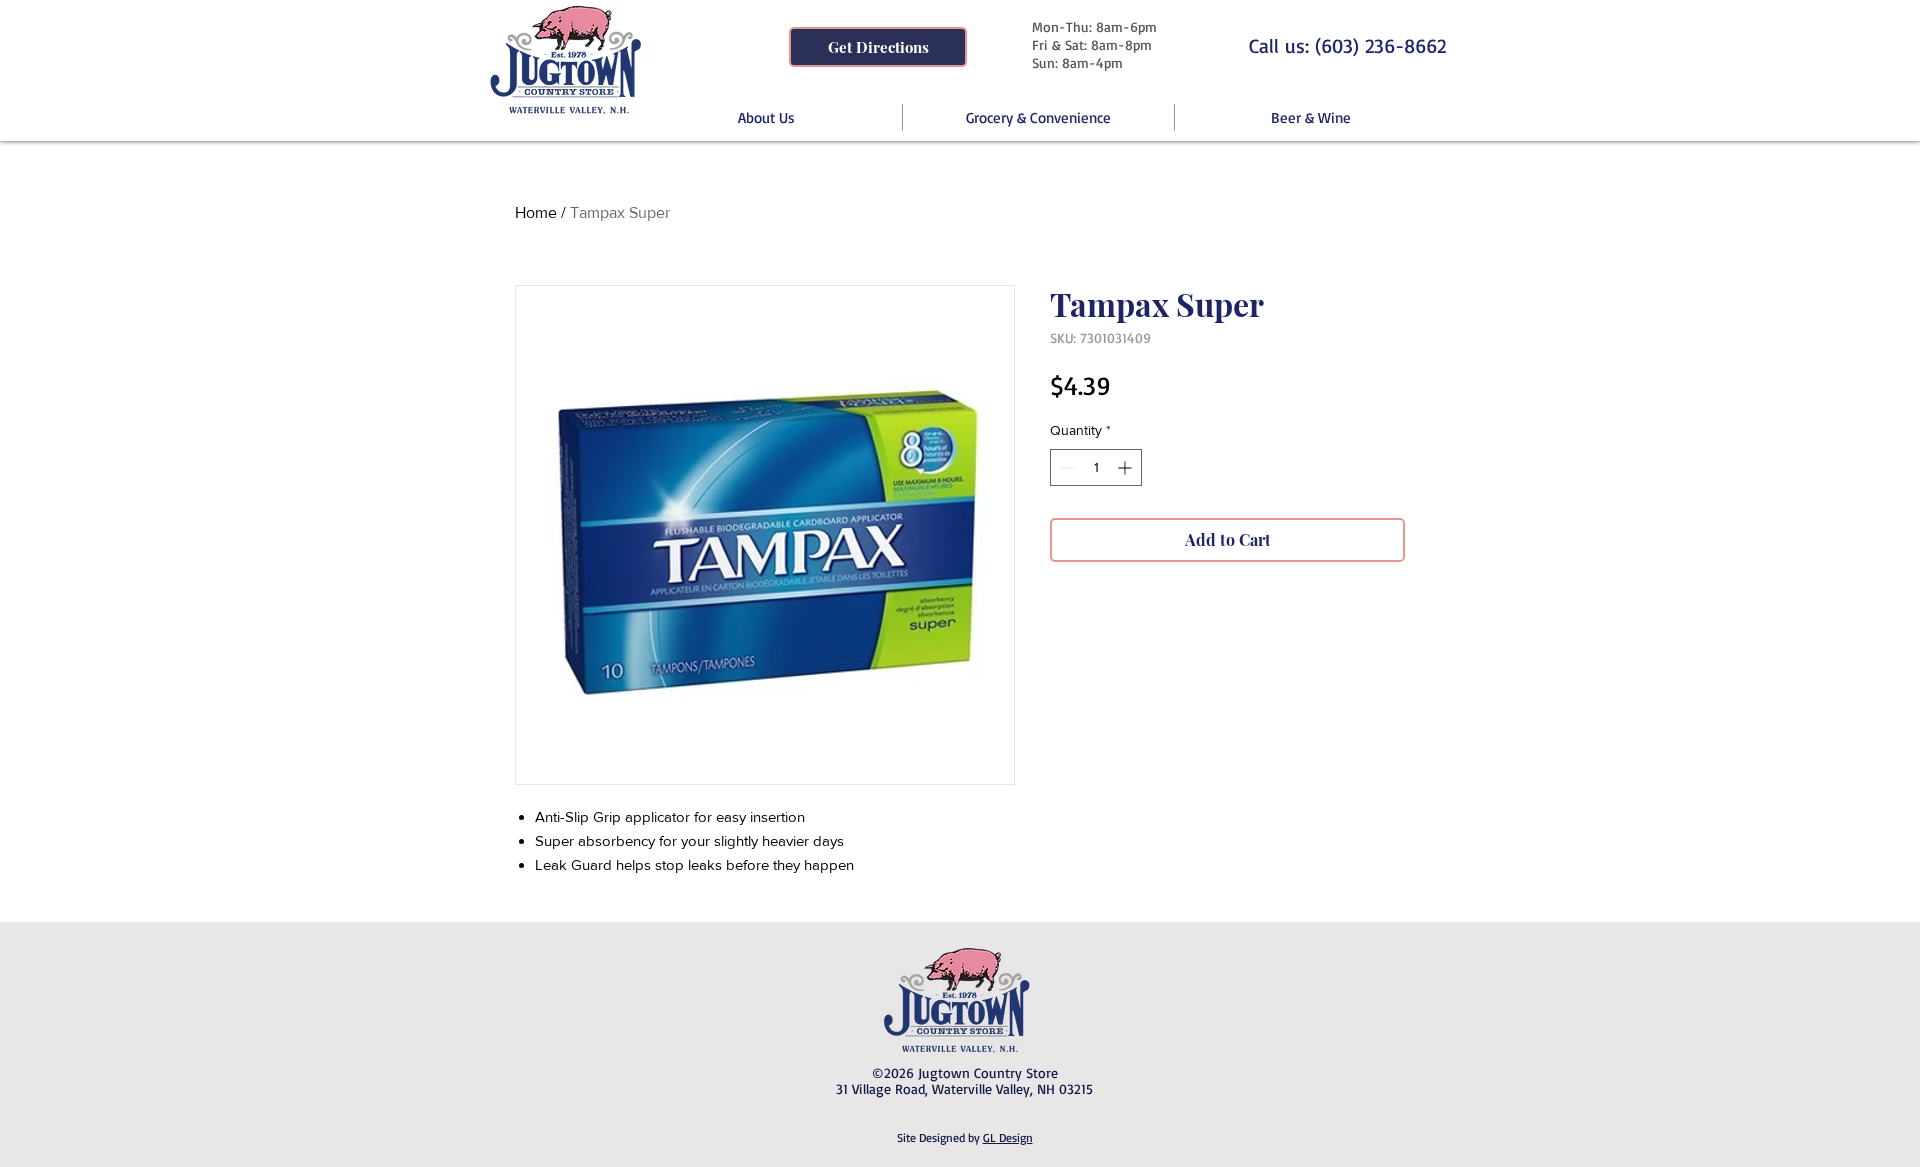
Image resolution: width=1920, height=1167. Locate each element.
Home (536, 212)
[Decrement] (1065, 467)
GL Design (1008, 1137)
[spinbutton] (1096, 467)
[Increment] (1126, 467)
